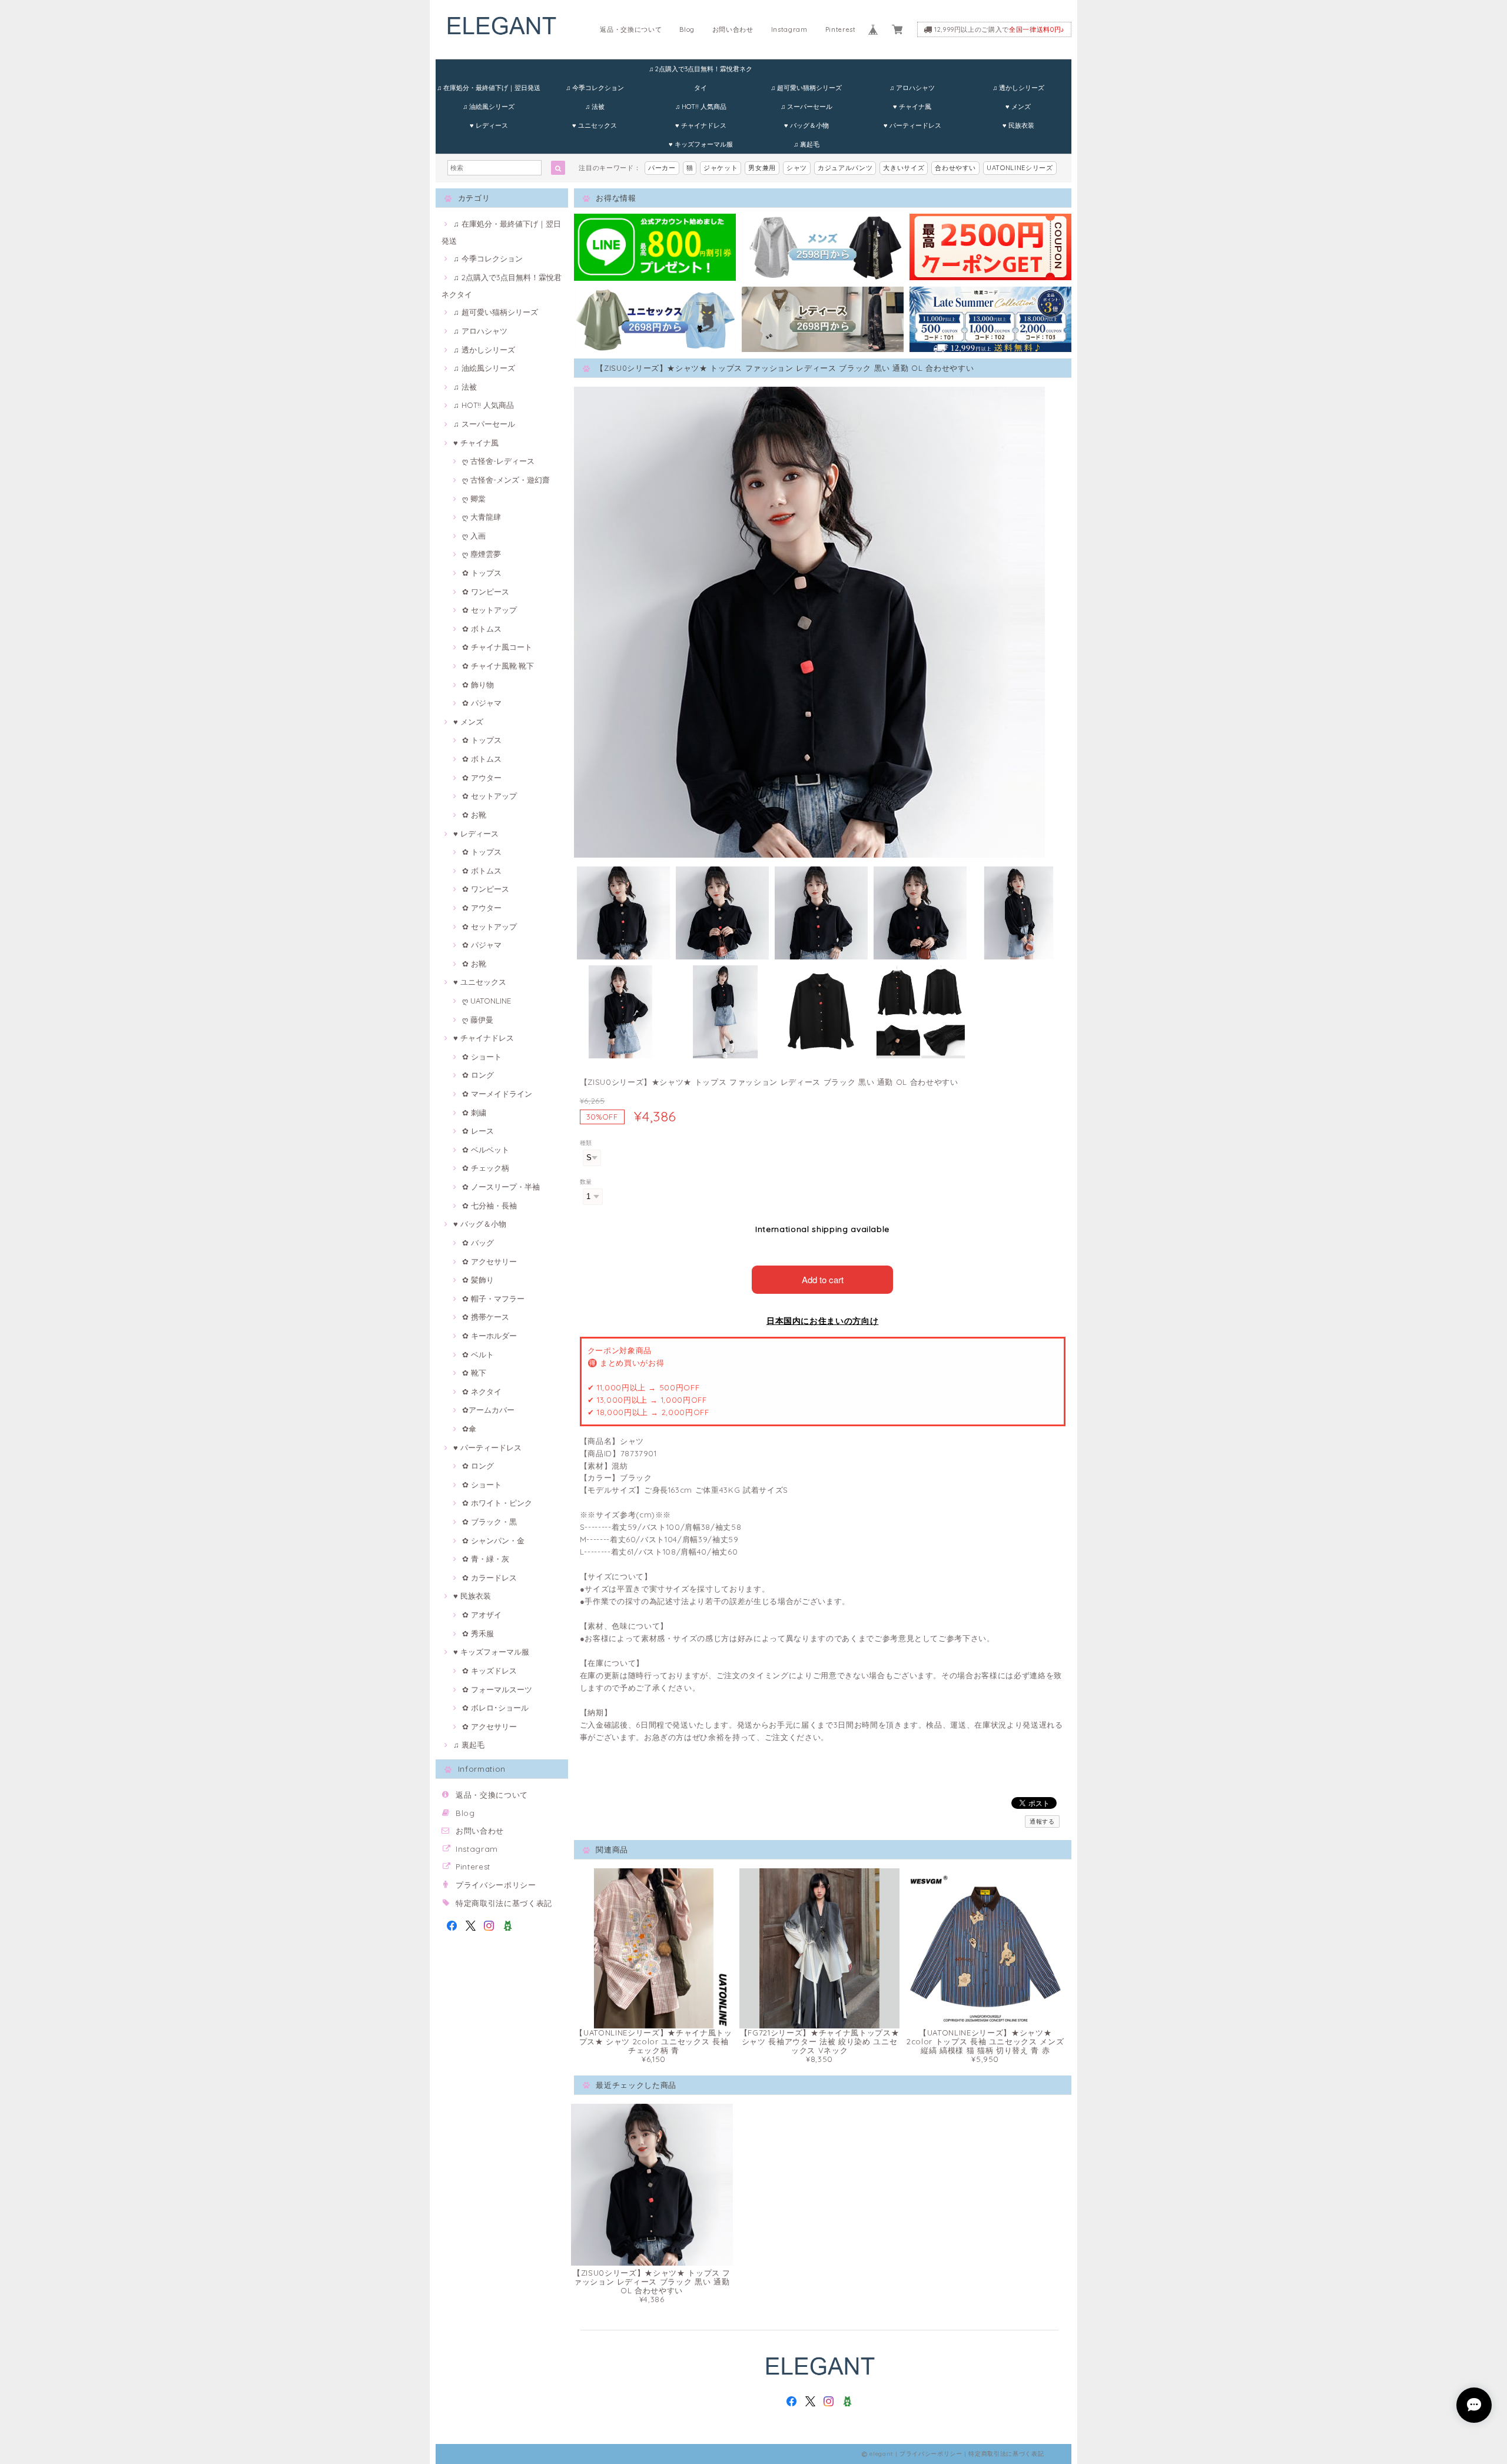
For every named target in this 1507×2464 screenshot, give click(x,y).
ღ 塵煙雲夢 (482, 554)
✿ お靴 (474, 815)
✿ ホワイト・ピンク (497, 1503)
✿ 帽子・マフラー (493, 1299)
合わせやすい (955, 168)
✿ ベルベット (486, 1150)
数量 (586, 1182)
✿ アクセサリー (489, 1261)
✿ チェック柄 (486, 1168)
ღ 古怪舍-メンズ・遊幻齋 (506, 480)
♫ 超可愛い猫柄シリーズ (806, 88)
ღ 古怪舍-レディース (498, 461)
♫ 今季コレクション (595, 88)
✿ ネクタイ (482, 1392)
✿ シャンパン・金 (493, 1540)
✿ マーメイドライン (497, 1094)
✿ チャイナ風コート (497, 647)
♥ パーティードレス (912, 125)
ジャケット (721, 168)
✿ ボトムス (482, 629)
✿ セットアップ (489, 610)
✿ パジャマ (482, 703)
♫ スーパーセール (806, 107)
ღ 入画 (474, 536)
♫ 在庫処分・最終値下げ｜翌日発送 (489, 88)
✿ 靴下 (474, 1373)
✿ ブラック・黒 (489, 1522)
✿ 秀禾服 (478, 1633)
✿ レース (478, 1131)
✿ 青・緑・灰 (486, 1559)
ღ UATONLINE (487, 1001)
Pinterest (841, 29)
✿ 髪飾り (478, 1280)
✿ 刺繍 (474, 1113)
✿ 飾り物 (478, 685)
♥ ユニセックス (595, 125)
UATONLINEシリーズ (1020, 168)
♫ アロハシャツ (912, 88)
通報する (1042, 1822)
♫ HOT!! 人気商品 (701, 107)
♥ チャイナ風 (912, 107)
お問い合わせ (733, 29)
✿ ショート (482, 1057)
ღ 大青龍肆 (482, 517)
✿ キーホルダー (489, 1336)
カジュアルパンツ (845, 168)
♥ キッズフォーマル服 (701, 144)
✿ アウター (482, 778)
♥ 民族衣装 (1018, 125)
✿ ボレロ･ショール (495, 1708)
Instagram (789, 29)
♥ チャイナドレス (701, 125)
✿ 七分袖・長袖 (489, 1206)
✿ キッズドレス (489, 1671)
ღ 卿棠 (474, 499)
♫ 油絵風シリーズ (489, 107)
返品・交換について (631, 29)
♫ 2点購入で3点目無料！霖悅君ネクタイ (701, 72)
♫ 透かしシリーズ (1018, 88)
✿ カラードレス (489, 1578)
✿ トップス (482, 573)
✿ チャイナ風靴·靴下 (498, 666)
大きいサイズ (904, 168)
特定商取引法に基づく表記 (504, 1903)
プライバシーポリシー (496, 1885)
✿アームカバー (488, 1410)
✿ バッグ (478, 1243)
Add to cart (823, 1279)
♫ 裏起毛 (806, 144)
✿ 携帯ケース (486, 1317)
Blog (687, 29)
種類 (586, 1143)
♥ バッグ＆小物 (806, 125)
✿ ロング (478, 1075)
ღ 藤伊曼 (478, 1020)
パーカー (662, 168)
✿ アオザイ (482, 1615)
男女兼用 (762, 168)
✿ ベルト (478, 1354)
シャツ (797, 168)
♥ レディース (489, 125)
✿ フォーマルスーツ (497, 1689)
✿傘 (469, 1429)
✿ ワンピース (486, 592)
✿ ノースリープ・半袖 (501, 1187)
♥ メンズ (1018, 107)
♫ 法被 (595, 107)
